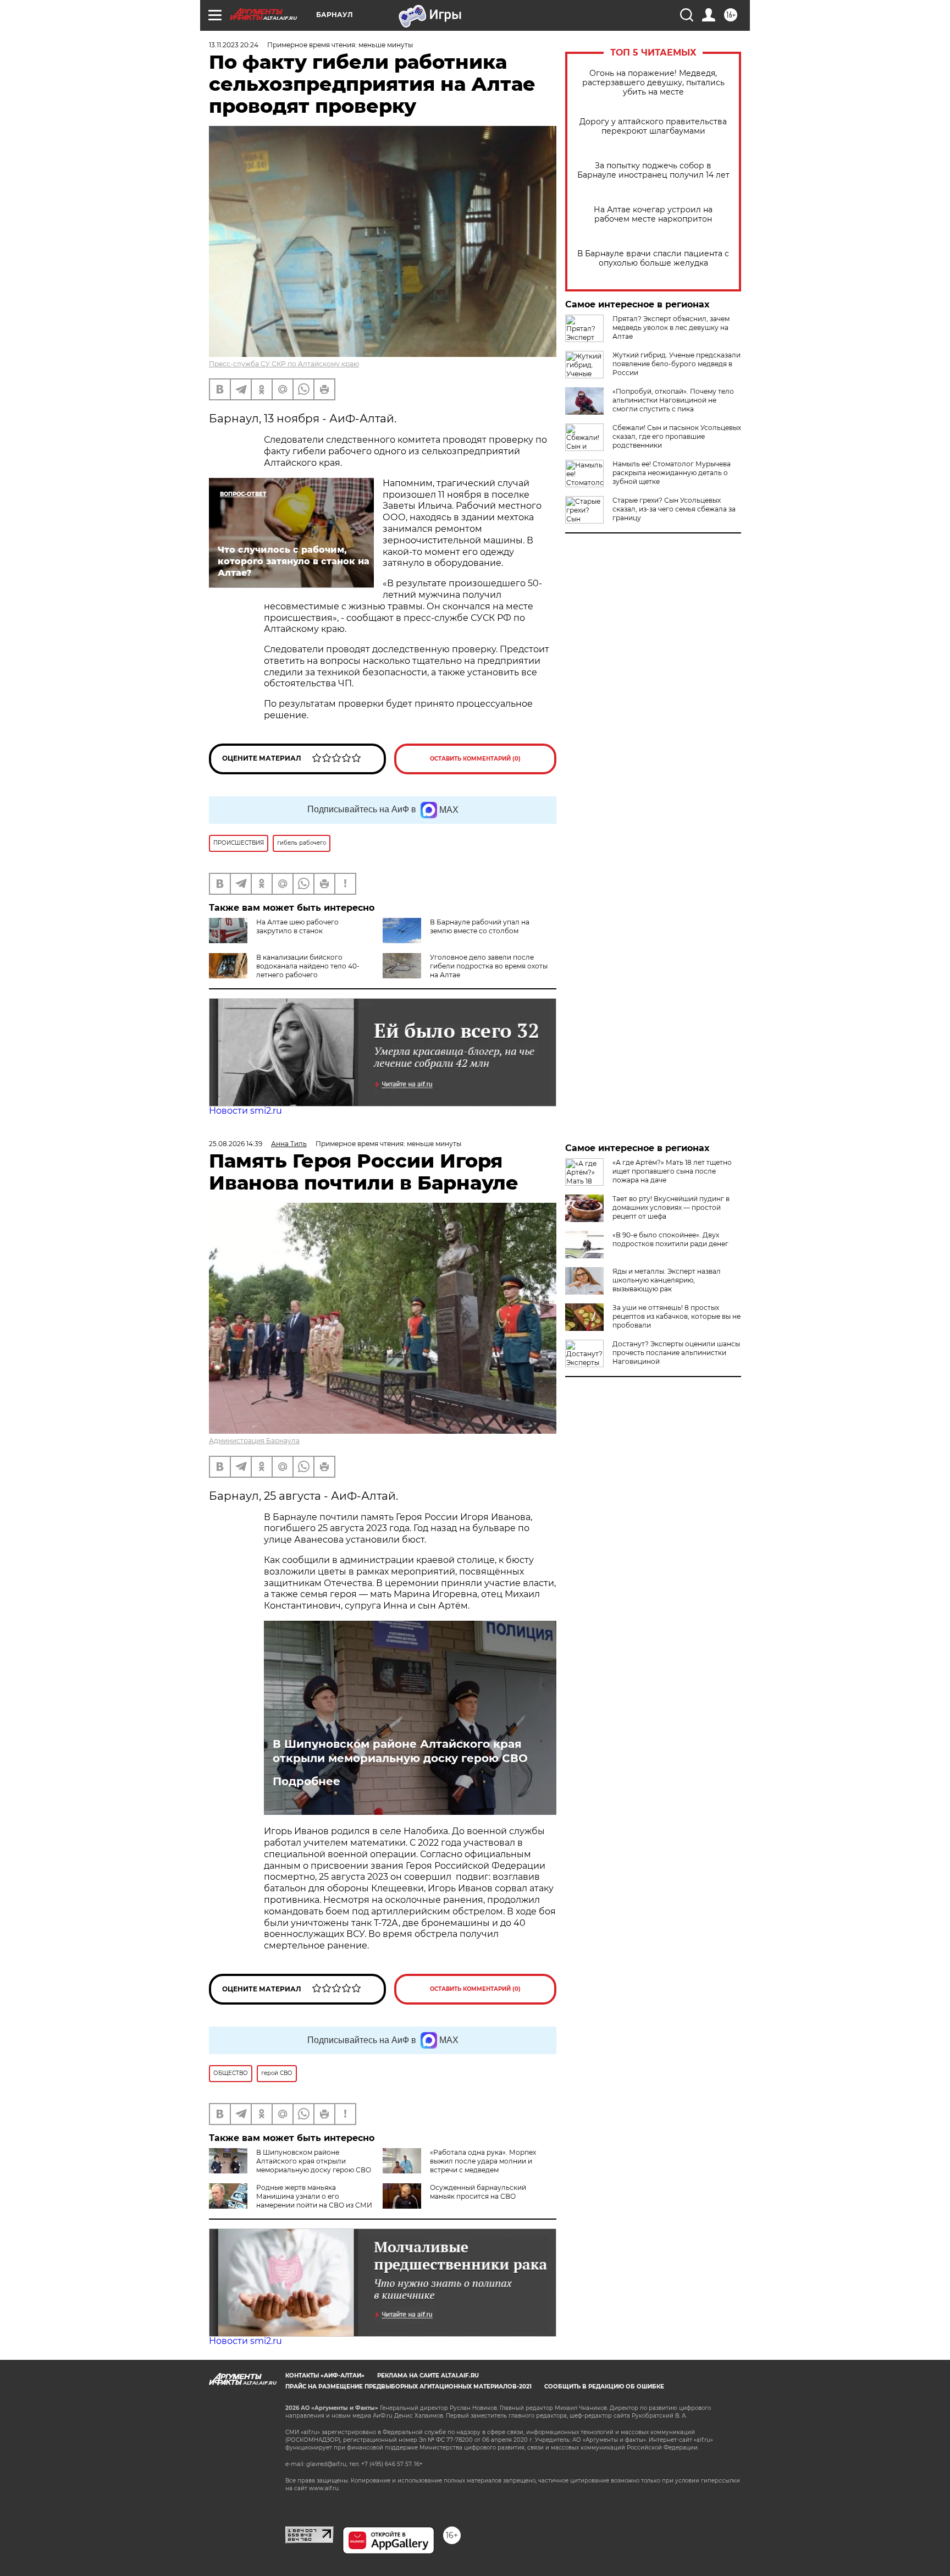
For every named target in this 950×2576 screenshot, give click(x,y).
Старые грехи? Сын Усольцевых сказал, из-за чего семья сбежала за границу (674, 509)
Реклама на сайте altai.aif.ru (428, 2376)
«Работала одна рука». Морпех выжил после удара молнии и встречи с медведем (483, 2161)
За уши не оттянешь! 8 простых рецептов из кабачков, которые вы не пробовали (676, 1316)
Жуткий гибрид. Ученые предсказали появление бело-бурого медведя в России (676, 364)
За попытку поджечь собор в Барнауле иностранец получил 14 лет (653, 170)
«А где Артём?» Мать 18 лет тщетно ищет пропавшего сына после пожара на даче (672, 1171)
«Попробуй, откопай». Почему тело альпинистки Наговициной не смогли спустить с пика (673, 400)
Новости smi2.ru (245, 1111)
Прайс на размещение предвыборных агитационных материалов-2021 (408, 2387)
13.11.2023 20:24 (234, 45)
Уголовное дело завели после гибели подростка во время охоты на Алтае (489, 966)
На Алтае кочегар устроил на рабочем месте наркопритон (653, 214)
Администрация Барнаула (254, 1441)
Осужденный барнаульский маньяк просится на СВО (478, 2192)
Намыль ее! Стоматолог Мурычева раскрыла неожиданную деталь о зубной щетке (672, 473)
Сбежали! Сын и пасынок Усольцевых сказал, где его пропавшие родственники (677, 436)
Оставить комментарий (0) (475, 759)
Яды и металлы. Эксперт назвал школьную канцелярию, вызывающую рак (667, 1280)
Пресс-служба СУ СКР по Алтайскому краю (284, 364)
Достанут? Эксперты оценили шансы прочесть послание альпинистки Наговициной (676, 1353)
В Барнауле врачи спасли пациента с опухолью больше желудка (653, 258)
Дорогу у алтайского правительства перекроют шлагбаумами (653, 126)
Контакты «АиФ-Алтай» (325, 2376)
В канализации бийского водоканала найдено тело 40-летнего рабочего (308, 966)
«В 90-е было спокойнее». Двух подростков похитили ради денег (670, 1239)
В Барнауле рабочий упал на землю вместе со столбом (480, 926)
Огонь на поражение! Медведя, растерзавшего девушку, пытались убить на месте (653, 83)
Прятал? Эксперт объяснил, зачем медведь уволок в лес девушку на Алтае (671, 327)
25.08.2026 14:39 (236, 1144)
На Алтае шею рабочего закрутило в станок (297, 926)
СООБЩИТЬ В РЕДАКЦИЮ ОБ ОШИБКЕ (604, 2387)
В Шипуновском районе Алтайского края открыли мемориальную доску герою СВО (400, 1751)
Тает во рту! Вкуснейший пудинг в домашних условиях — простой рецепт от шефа (671, 1207)
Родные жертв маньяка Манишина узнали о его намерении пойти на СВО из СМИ (314, 2196)
